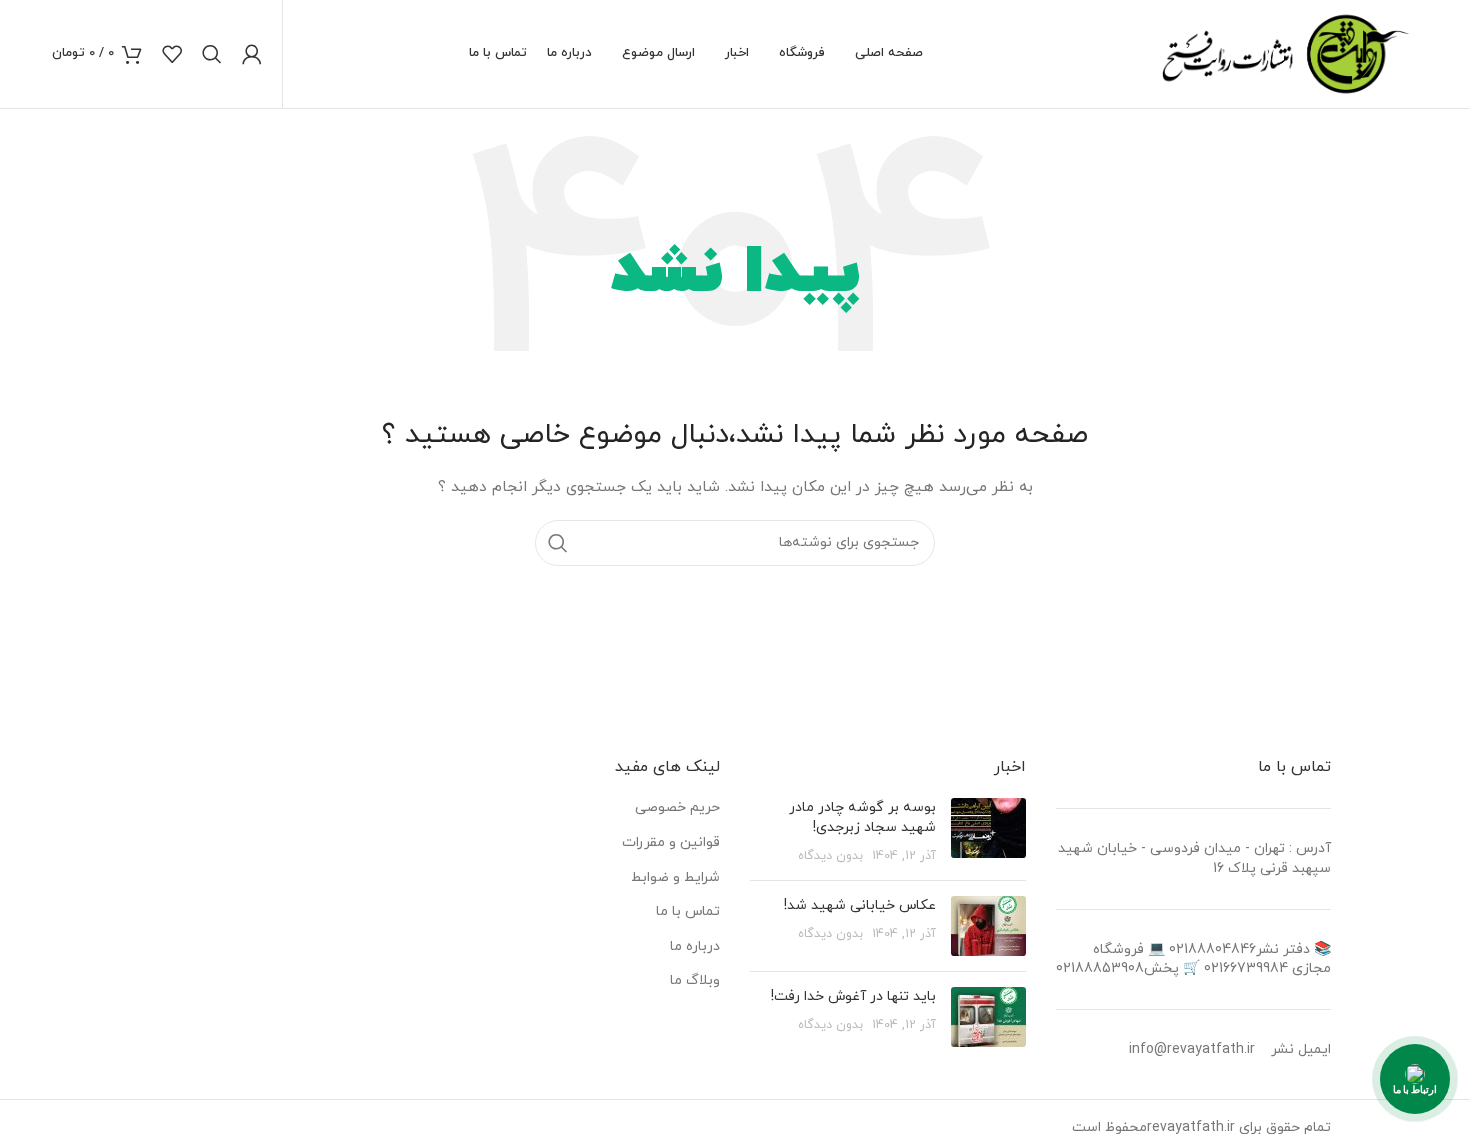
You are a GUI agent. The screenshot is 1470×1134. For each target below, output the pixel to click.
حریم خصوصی (677, 807)
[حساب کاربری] (252, 54)
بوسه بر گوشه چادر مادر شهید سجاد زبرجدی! (862, 817)
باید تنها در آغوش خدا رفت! (853, 996)
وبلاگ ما (695, 980)
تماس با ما (688, 911)
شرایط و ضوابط (675, 877)
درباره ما (695, 946)
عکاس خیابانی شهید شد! (860, 905)
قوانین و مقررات (671, 842)
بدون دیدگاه (830, 856)
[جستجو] (212, 54)
